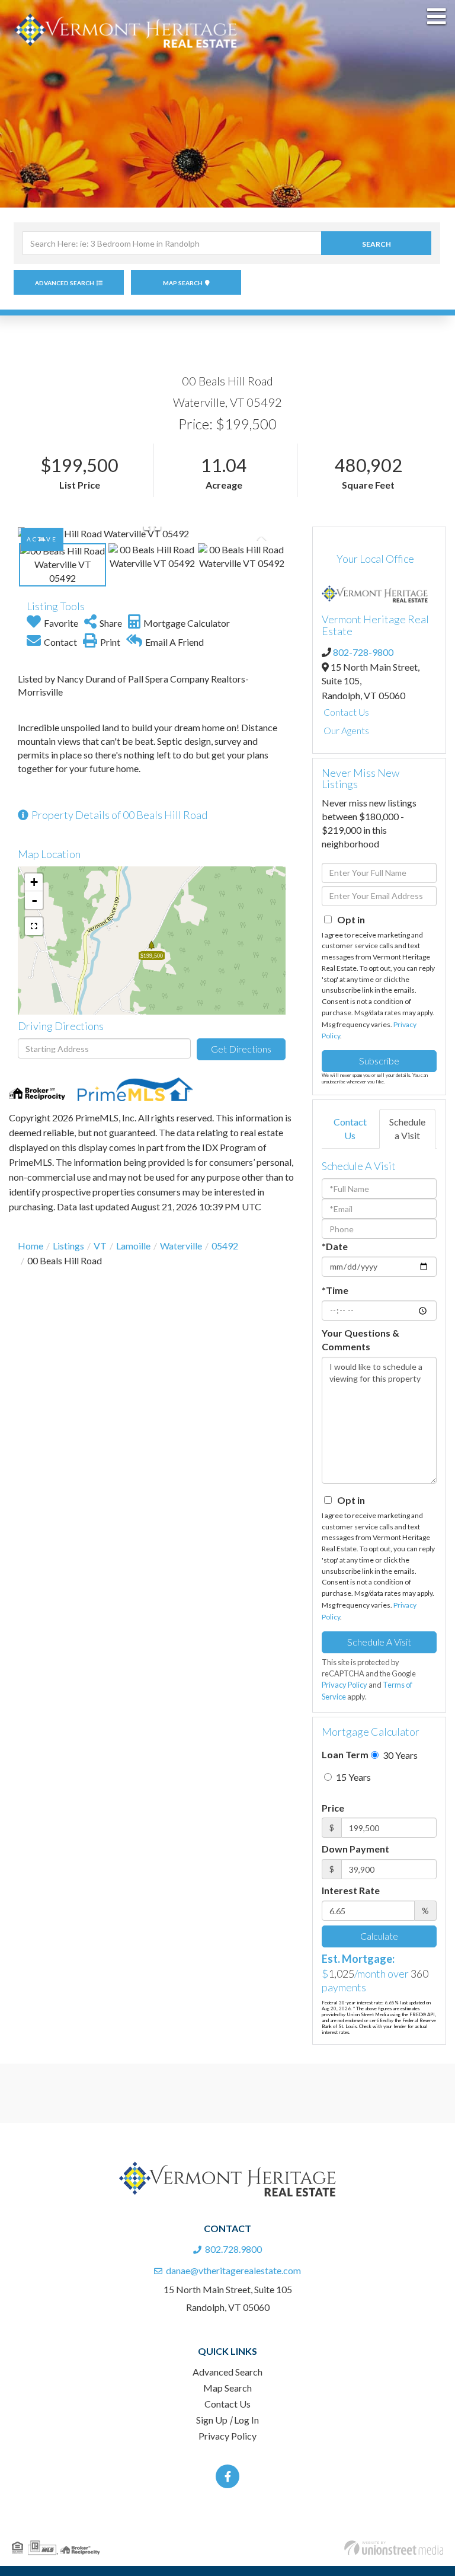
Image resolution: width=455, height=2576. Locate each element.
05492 (225, 1246)
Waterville (181, 1246)
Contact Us (346, 712)
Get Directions (241, 1049)
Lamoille (133, 1246)
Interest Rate (351, 1890)
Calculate (379, 1936)
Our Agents (346, 730)
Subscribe (379, 1061)
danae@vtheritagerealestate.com (233, 2270)
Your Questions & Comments (361, 1340)
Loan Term (345, 1754)
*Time (335, 1290)
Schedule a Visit (407, 1128)
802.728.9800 (233, 2249)
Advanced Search (65, 283)
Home (31, 1246)
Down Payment (355, 1849)
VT (100, 1246)
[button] (376, 243)
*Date (335, 1246)
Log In (246, 2420)
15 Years (353, 1777)
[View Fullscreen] (34, 926)
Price (333, 1808)
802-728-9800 (363, 652)
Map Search (183, 283)
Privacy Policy (345, 1685)
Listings (68, 1246)
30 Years (399, 1755)
